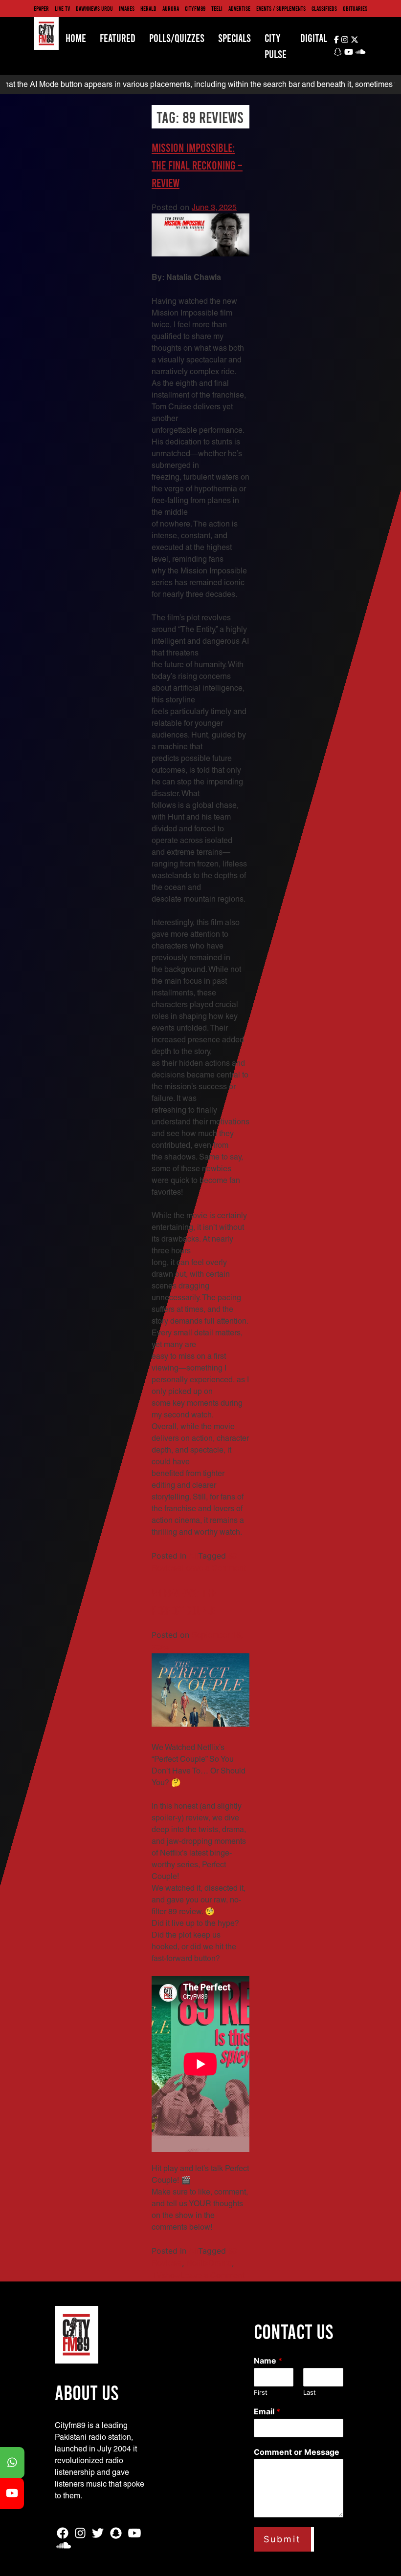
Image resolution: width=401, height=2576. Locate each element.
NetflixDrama (209, 2263)
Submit (282, 2539)
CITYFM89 (195, 8)
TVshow (166, 2275)
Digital (314, 38)
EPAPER (41, 8)
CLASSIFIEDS (324, 8)
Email (267, 2411)
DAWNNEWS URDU (94, 8)
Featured (118, 38)
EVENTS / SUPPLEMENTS (281, 8)
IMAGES (127, 8)
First (261, 2392)
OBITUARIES (355, 8)
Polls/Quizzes (177, 38)
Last (310, 2392)
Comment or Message (297, 2452)
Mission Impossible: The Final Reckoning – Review (197, 165)
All (193, 1556)
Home (76, 38)
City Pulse (276, 46)
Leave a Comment (214, 1568)
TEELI (217, 8)
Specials (234, 38)
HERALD (148, 8)
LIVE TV (62, 8)
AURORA (171, 8)
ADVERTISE (239, 8)
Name (268, 2361)
